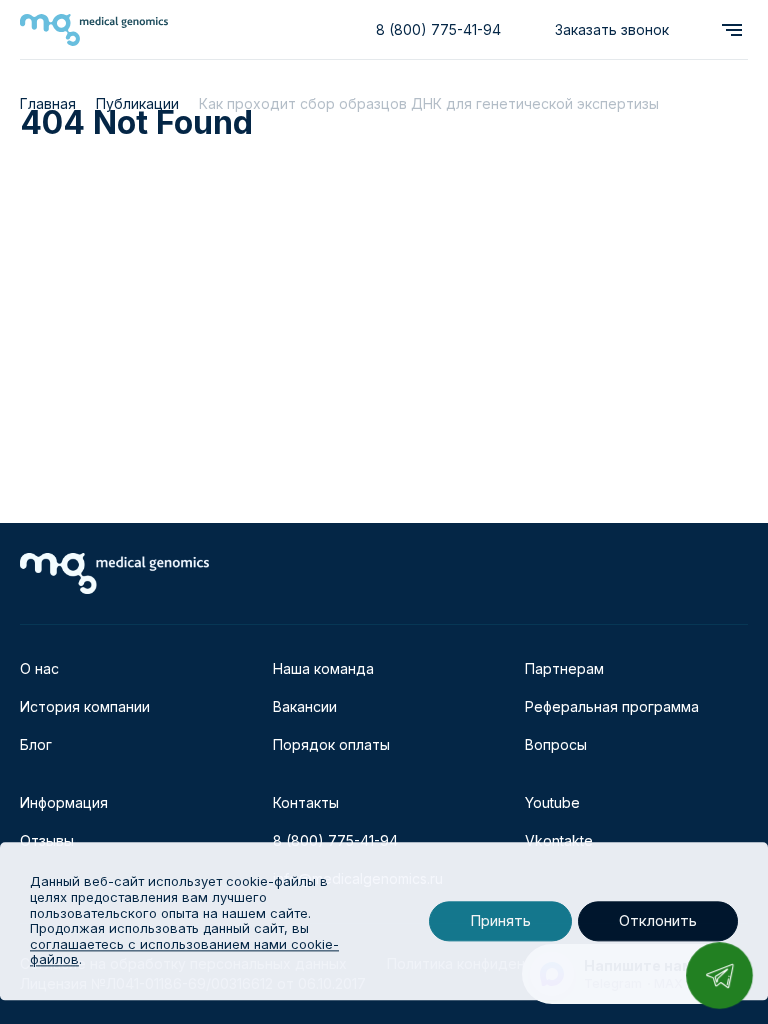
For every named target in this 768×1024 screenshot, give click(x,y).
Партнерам (564, 668)
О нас (39, 668)
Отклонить (658, 921)
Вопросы (556, 744)
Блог (36, 744)
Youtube (552, 802)
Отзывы (47, 840)
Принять (500, 921)
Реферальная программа (612, 706)
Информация (64, 802)
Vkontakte (559, 840)
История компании (85, 706)
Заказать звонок (612, 29)
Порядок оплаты (331, 744)
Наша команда (323, 668)
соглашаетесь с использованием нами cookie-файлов (184, 952)
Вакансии (305, 706)
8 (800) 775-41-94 (438, 29)
